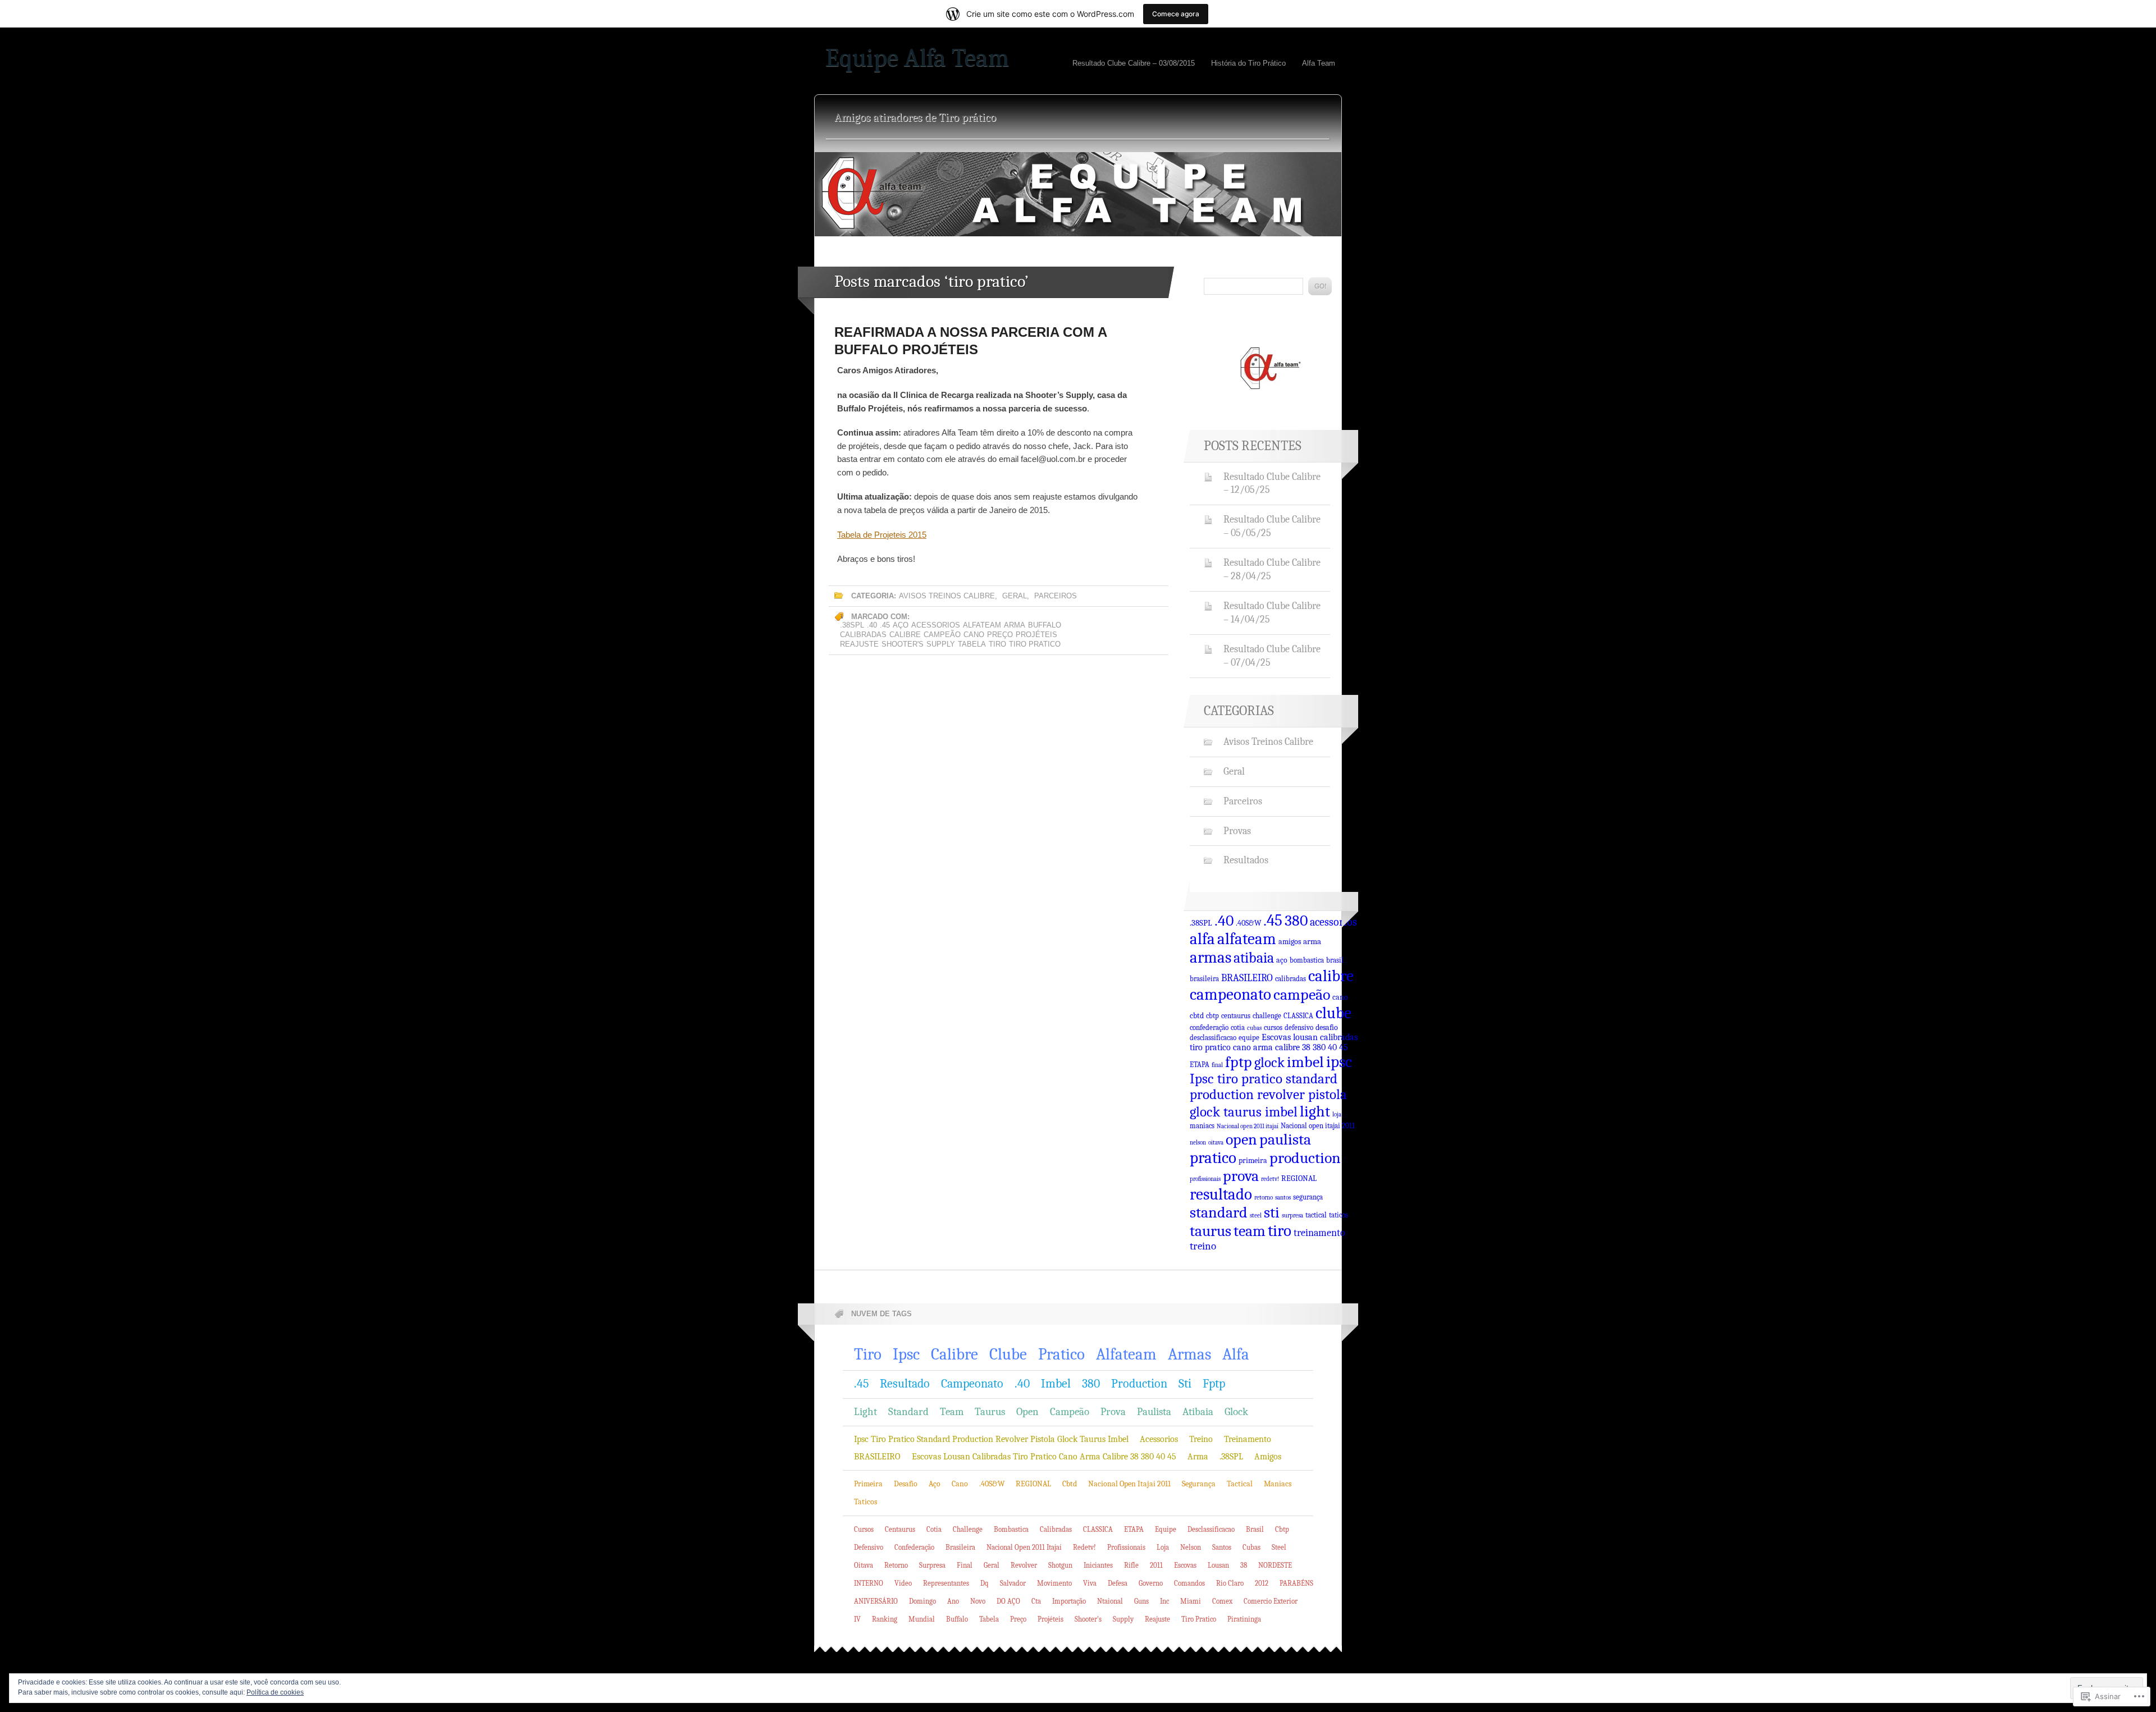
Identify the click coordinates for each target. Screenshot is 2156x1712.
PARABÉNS (1296, 1583)
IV (857, 1619)
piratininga (1244, 1619)
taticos (1339, 1215)
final (1217, 1065)
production (1305, 1158)
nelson (1198, 1143)
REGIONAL (1299, 1178)
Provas (1237, 831)
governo (1151, 1583)
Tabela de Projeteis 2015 (882, 535)
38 (1244, 1565)
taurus (1211, 1231)
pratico (1213, 1158)
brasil (1335, 960)
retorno (1264, 1198)
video (903, 1583)
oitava (1216, 1143)
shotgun (1060, 1565)
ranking (885, 1619)
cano (974, 635)
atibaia (1254, 958)
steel (1256, 1216)
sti (1272, 1212)
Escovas (1185, 1565)
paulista (1285, 1139)
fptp (1239, 1062)
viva (1090, 1583)
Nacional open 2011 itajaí (1248, 1126)
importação (1069, 1601)
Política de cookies (275, 1692)
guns (1141, 1601)
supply (941, 644)
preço (1000, 635)
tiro (997, 644)
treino (1203, 1246)
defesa (1118, 1583)
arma (1015, 625)
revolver (1024, 1565)
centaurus (1236, 1016)
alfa (1202, 939)
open (1241, 1139)
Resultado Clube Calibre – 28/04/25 (1272, 569)
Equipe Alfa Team (917, 58)
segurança (1308, 1197)
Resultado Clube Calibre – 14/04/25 (1272, 612)
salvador (1013, 1583)
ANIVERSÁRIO (876, 1601)
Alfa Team (1319, 63)
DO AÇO (1008, 1601)
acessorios (936, 625)
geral (992, 1565)
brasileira (1204, 979)
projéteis (1036, 635)
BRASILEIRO (1247, 978)
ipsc (1339, 1062)
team (1250, 1231)
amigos (1290, 941)
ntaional (1110, 1601)
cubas (1254, 1028)
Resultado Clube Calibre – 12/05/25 (1272, 483)
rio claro (1230, 1583)
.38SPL (852, 625)
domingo (922, 1601)
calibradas (863, 635)
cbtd (1197, 1015)
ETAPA (1200, 1065)
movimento (1054, 1583)
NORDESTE (1275, 1565)
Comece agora (1176, 14)
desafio (1327, 1027)
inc (1164, 1601)
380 (1296, 920)
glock (1269, 1063)
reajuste (859, 644)
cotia (1238, 1028)
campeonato (1230, 994)
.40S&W (1248, 923)
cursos (1273, 1028)
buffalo (1045, 625)
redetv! (1270, 1179)
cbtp (1212, 1016)
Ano (953, 1601)
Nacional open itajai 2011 (1318, 1126)
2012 (1262, 1583)
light (1315, 1111)
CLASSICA (1298, 1016)
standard (1219, 1212)
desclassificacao (1213, 1038)
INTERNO (869, 1583)
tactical (1316, 1215)
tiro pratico (1035, 644)
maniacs (1202, 1126)
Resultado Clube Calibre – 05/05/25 (1272, 526)
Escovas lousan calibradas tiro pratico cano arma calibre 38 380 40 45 (1274, 1042)
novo (978, 1601)
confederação (1209, 1028)
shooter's (903, 644)
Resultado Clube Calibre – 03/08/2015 (1134, 63)
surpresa (1292, 1216)
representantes (946, 1583)
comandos (1189, 1583)
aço (901, 625)
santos (1283, 1198)
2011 (1156, 1565)
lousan (1218, 1565)
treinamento (1319, 1233)
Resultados (1246, 860)
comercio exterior (1271, 1601)
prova (1241, 1176)
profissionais (1205, 1179)
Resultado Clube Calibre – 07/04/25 (1272, 656)
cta (1036, 1601)
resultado (1221, 1194)
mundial (922, 1619)
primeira (1253, 1160)
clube (1333, 1013)
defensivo (1299, 1028)
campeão (942, 635)
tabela (972, 644)
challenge (1267, 1016)
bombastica (1307, 960)
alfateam (982, 625)
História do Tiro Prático (1248, 63)
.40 (872, 625)
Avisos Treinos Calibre (947, 596)
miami (1191, 1601)
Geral (1015, 596)
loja (1337, 1114)
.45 (885, 625)
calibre (905, 635)
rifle (1131, 1565)
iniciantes (1098, 1565)
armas (1211, 957)
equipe (1249, 1038)
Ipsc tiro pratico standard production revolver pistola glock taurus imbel (1268, 1095)
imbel (1305, 1062)
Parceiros (1056, 596)
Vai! (1320, 286)
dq (985, 1583)
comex (1222, 1601)
